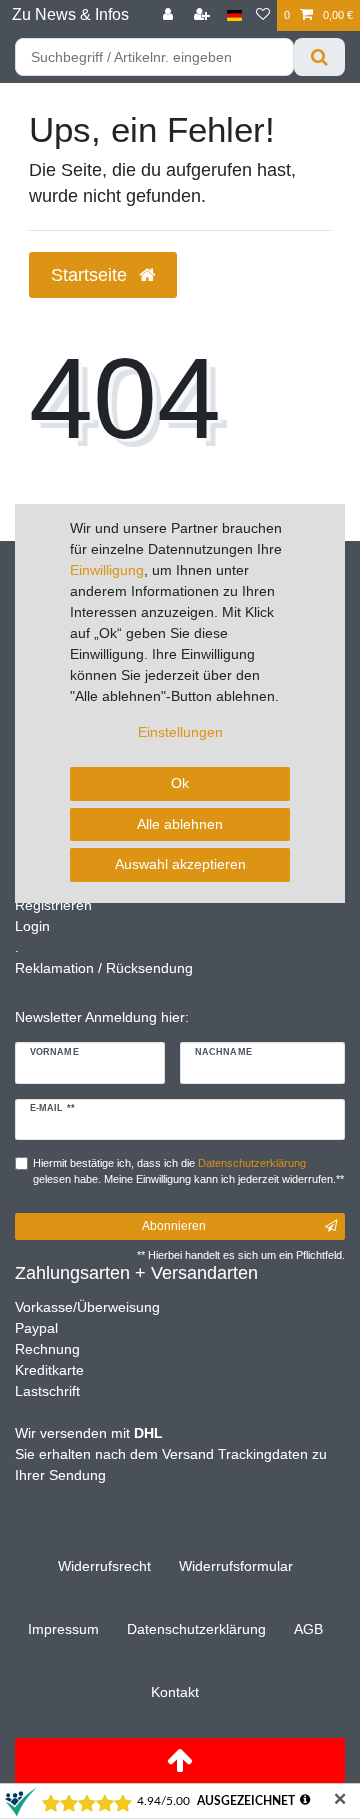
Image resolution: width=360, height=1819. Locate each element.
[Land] (234, 15)
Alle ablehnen (180, 824)
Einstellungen (180, 732)
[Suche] (319, 57)
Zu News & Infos (70, 14)
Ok (180, 783)
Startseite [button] (91, 275)
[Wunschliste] (263, 15)
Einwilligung (107, 570)
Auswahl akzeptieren (180, 864)
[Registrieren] (204, 15)
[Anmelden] (170, 15)
